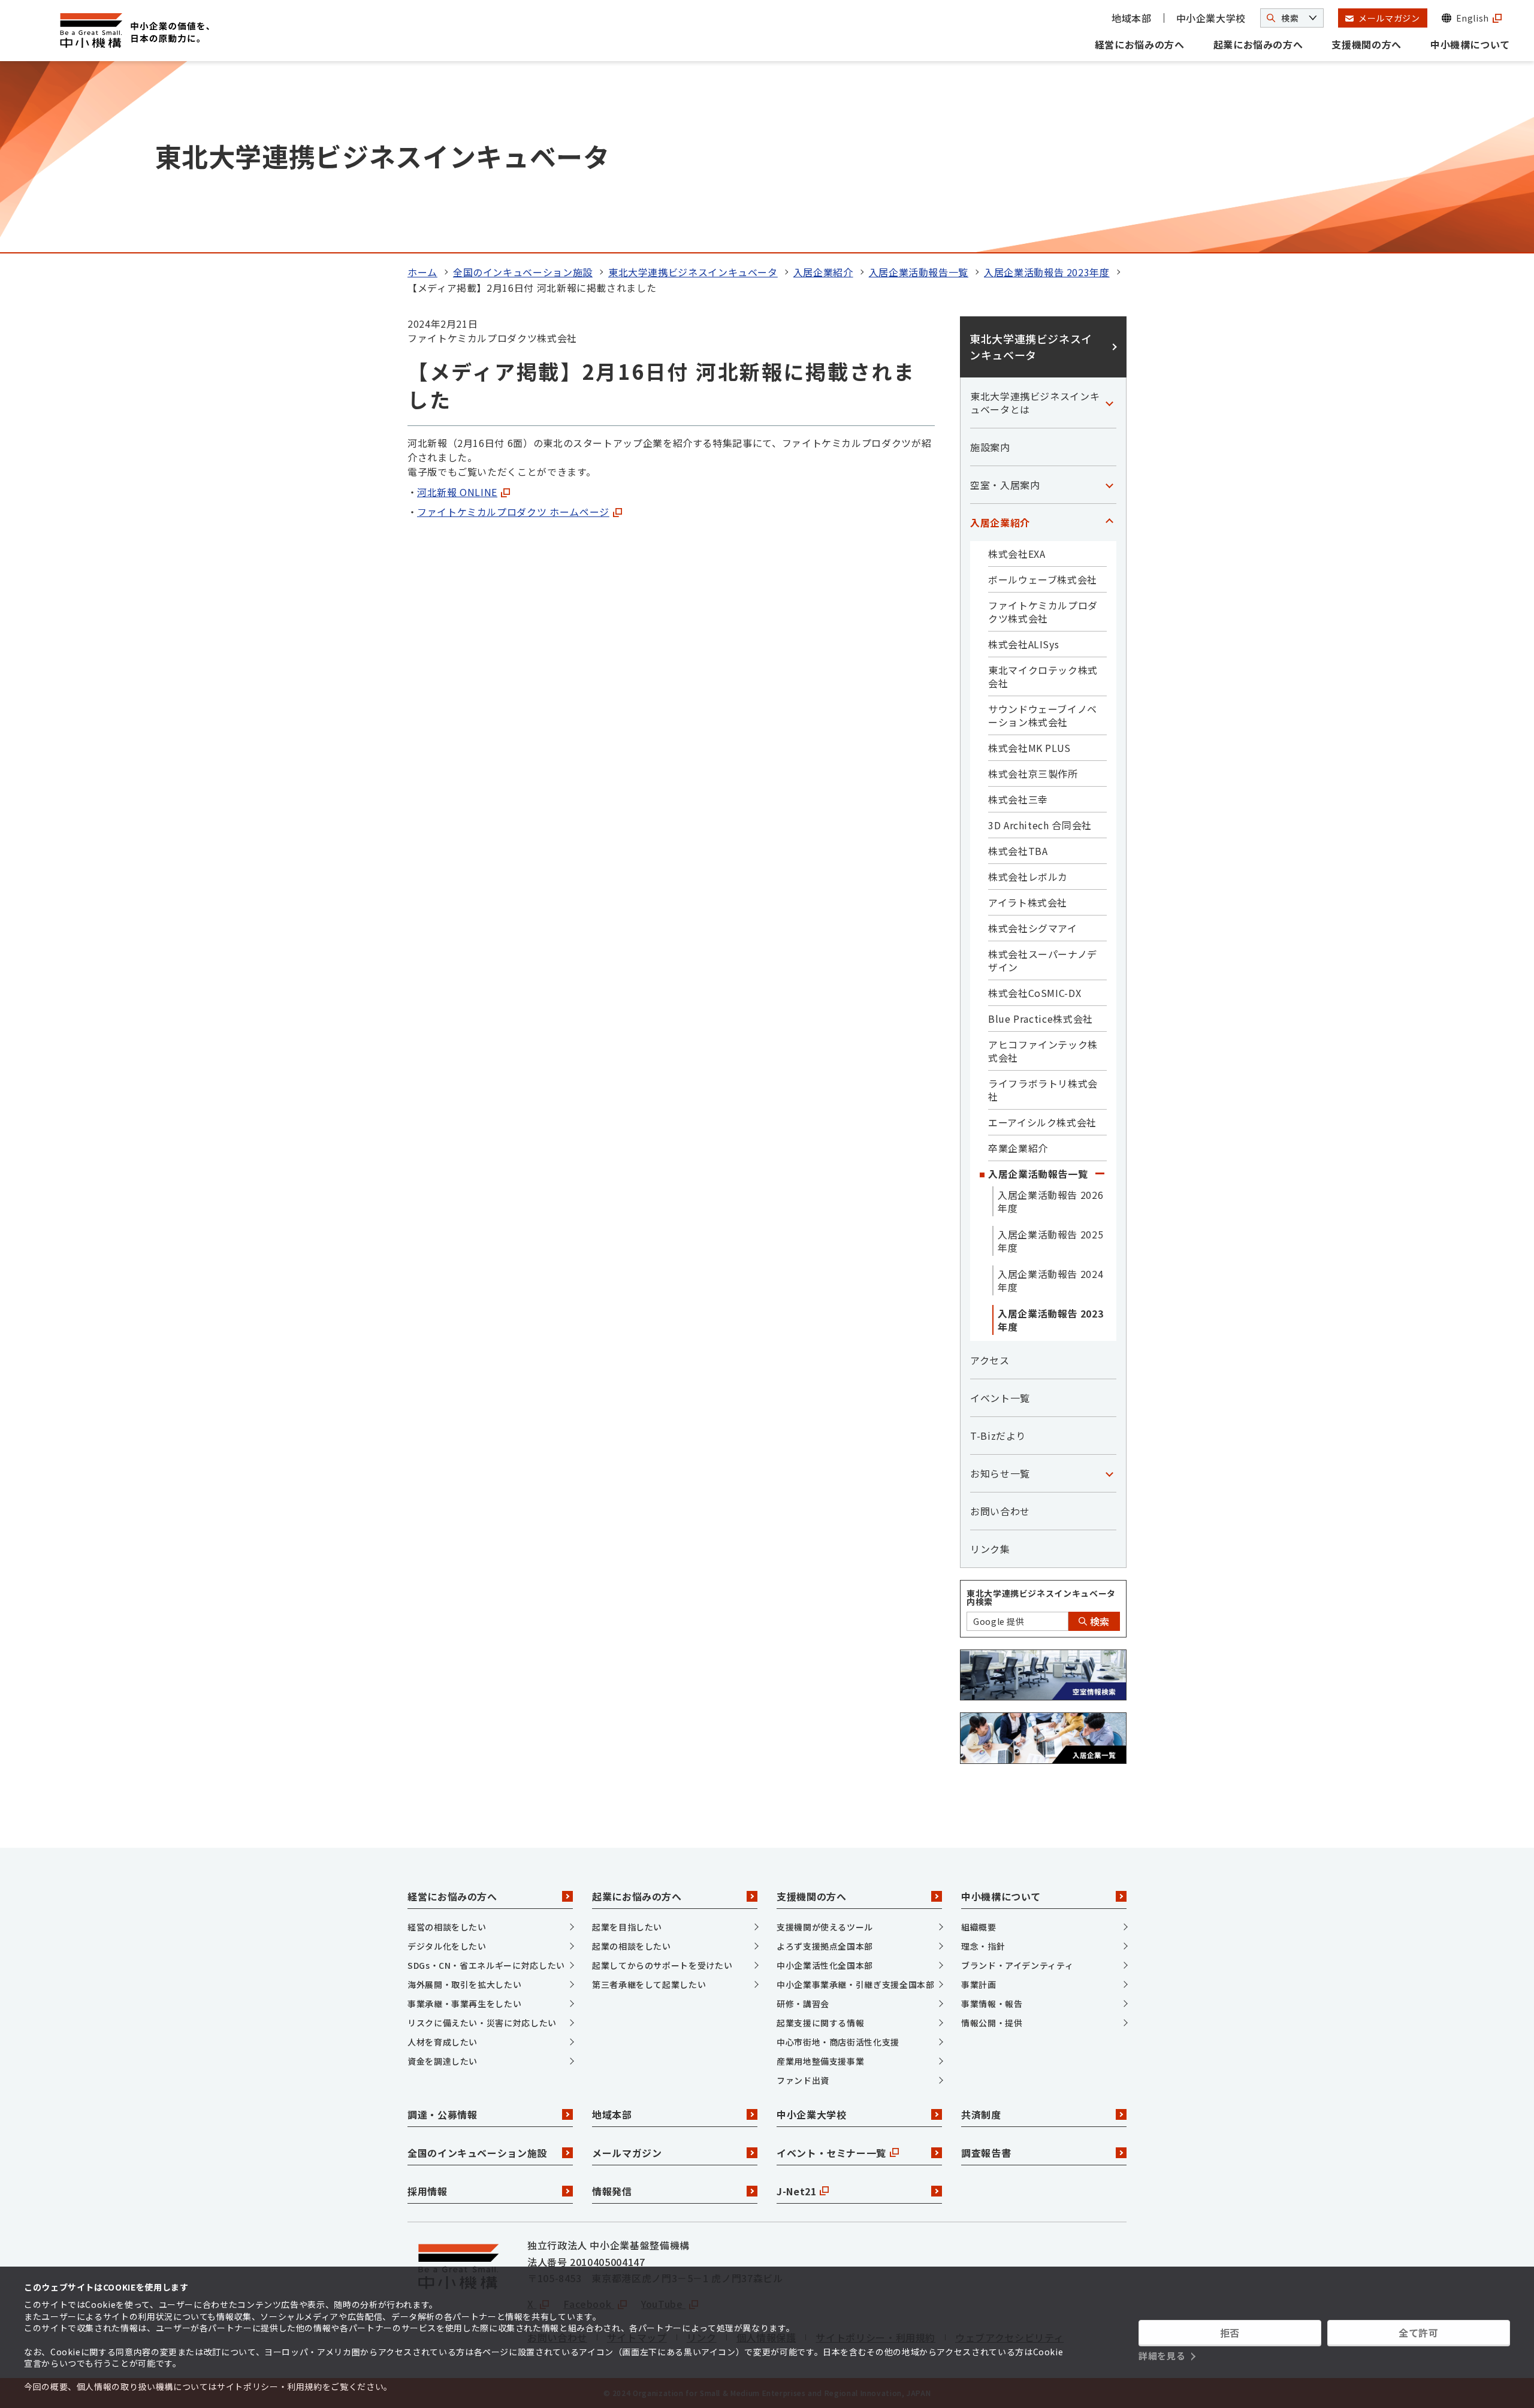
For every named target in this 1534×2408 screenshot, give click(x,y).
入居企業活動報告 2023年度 (1047, 272)
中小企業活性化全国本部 (825, 1965)
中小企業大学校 (1211, 18)
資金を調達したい (443, 2061)
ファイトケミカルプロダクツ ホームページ (513, 512)
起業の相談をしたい (632, 1946)
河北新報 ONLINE (457, 492)
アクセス (990, 1360)
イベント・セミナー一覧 (831, 2153)
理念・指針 (983, 1946)
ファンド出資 (803, 2080)
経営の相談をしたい (447, 1927)
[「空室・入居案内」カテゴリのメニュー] (1109, 485)
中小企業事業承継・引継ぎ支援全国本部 (856, 1984)
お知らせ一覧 (1000, 1473)
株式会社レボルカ (1028, 877)
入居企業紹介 (823, 272)
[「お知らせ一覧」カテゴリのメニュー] (1109, 1473)
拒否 (1230, 2333)
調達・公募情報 (442, 2114)
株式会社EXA (1017, 554)
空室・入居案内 (1005, 485)
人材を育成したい (443, 2042)
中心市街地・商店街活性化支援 (838, 2042)
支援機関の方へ (1366, 44)
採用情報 (428, 2191)
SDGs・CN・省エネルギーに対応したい (486, 1965)
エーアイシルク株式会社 (1042, 1122)
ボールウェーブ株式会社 (1043, 579)
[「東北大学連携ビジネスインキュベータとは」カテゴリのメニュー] (1109, 403)
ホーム (422, 272)
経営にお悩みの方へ (1140, 44)
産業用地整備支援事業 (820, 2061)
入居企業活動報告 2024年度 (1050, 1280)
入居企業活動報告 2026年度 (1050, 1201)
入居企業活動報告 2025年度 (1050, 1241)
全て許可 (1419, 2333)
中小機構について (1470, 44)
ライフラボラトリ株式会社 (1043, 1090)
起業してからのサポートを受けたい (662, 1965)
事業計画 (979, 1984)
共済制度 (981, 2114)
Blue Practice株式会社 (1041, 1019)
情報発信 (612, 2191)
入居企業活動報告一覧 (919, 272)
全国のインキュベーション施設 (523, 272)
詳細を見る (1162, 2356)
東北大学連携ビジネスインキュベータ (693, 272)
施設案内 (990, 447)
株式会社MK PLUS (1029, 748)
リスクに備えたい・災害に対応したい (482, 2023)
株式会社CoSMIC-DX (1035, 993)
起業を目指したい (627, 1927)
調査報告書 (986, 2153)
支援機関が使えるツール (825, 1927)
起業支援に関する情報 (820, 2023)
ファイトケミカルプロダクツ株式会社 (1043, 612)
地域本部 (1132, 18)
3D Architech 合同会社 (1040, 825)
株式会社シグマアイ (1033, 928)
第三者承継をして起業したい (649, 1984)
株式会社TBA (1018, 851)
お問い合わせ (1000, 1511)
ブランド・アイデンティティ (1017, 1965)
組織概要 (979, 1927)
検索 (1098, 1621)
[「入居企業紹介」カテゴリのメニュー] (1109, 522)
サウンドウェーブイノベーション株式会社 (1043, 715)
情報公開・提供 (992, 2023)
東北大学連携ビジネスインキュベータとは (1035, 403)
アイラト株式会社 (1028, 902)
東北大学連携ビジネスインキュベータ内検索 (1041, 1597)
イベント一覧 (1000, 1398)
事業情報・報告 (992, 2004)
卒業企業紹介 (1018, 1148)
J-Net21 (796, 2191)
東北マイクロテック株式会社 (1043, 676)
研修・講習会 (803, 2004)
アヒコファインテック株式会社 (1043, 1051)
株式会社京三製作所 (1033, 774)
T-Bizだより (998, 1436)
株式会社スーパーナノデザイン (1043, 960)
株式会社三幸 (1018, 799)
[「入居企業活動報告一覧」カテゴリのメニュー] (1100, 1174)
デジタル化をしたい (447, 1946)
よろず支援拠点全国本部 (825, 1946)
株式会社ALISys (1023, 644)
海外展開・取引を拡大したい (464, 1984)
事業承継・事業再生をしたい (464, 2004)
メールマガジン (627, 2153)
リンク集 (990, 1549)
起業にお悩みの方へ (1258, 44)
